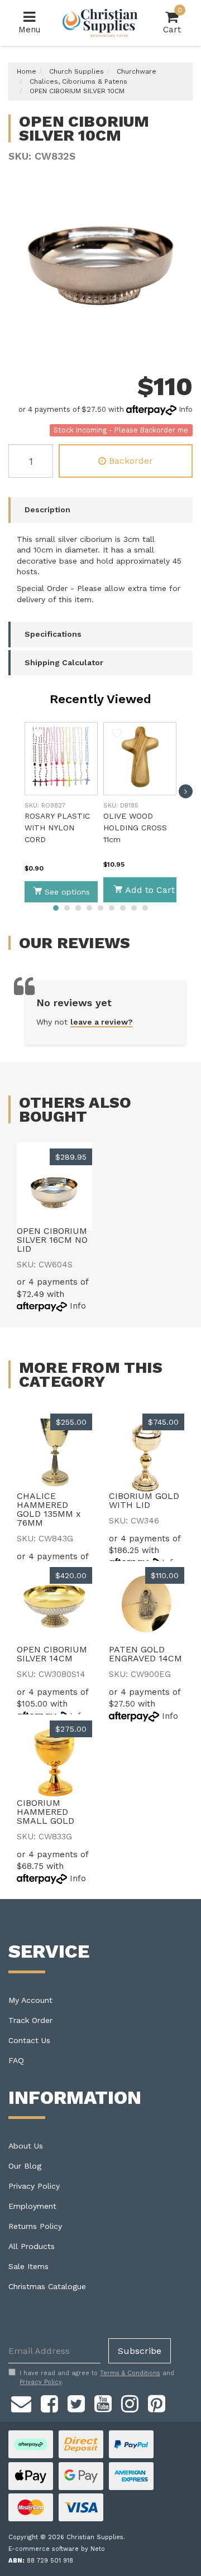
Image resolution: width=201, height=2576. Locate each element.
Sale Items (28, 2266)
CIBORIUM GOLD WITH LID (144, 1500)
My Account (30, 2000)
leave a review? (102, 1022)
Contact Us (29, 2040)
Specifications (53, 634)
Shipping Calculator (64, 662)
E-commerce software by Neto (57, 2549)
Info (186, 409)
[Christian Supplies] (100, 23)
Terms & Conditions (130, 2373)
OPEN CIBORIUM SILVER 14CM (52, 1654)
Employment (32, 2206)
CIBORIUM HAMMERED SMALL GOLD (46, 1812)
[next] (186, 792)
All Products (32, 2246)
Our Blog (25, 2166)
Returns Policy (35, 2226)
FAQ (16, 2060)
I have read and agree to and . (97, 2378)
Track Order (30, 2020)
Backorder (131, 461)
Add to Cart (150, 890)
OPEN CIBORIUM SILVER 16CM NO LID (52, 1240)
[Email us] (21, 2402)
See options (67, 892)
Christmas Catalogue (47, 2286)
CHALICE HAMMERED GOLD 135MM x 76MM (49, 1509)
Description (47, 510)
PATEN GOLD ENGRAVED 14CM (145, 1654)
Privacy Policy (34, 2186)
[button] (38, 735)
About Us (26, 2146)
